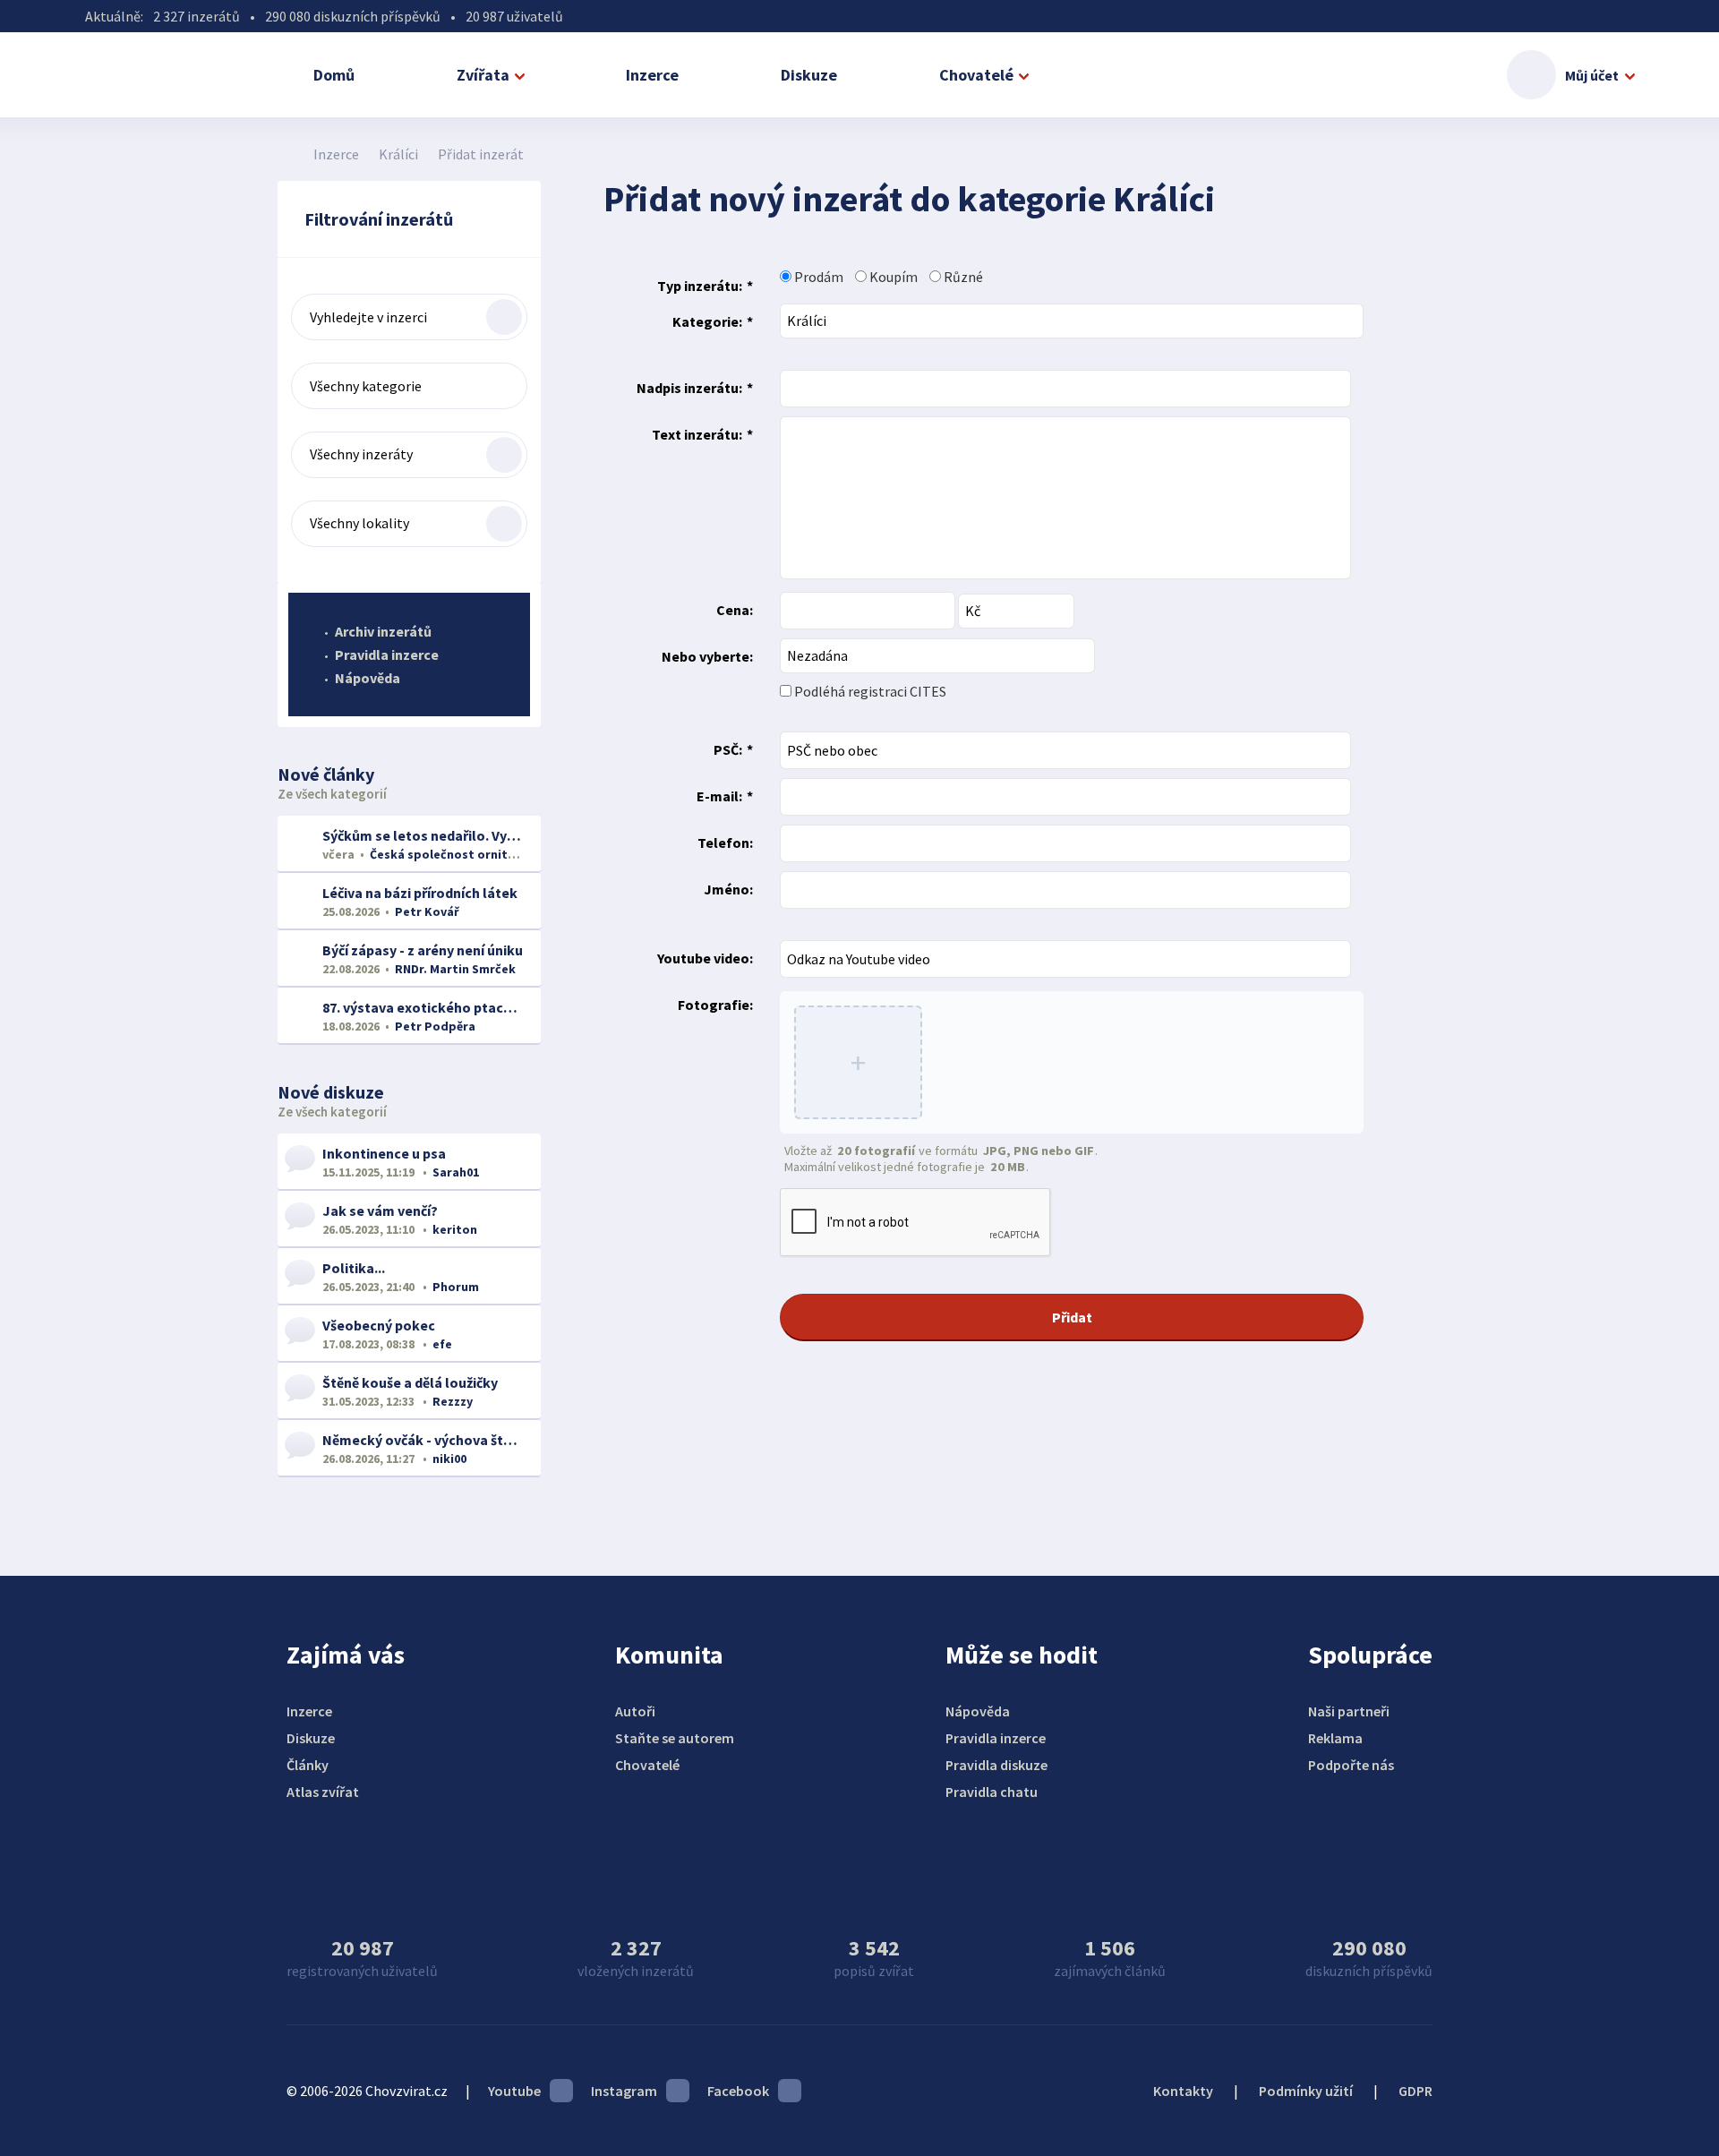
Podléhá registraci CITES (869, 691)
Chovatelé (976, 75)
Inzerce (652, 75)
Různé (962, 277)
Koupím (892, 277)
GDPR (1415, 2091)
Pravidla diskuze (996, 1765)
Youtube (514, 2091)
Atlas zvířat (323, 1792)
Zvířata (483, 75)
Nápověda (368, 678)
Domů (334, 75)
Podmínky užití (1306, 2091)
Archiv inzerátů (383, 631)
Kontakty (1183, 2091)
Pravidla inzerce (387, 654)
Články (308, 1765)
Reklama (1335, 1738)
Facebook (738, 2091)
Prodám (817, 277)
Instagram (624, 2091)
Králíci (398, 154)
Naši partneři (1349, 1711)
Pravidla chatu (992, 1792)
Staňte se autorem (675, 1738)
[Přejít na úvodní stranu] (287, 154)
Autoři (635, 1711)
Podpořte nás (1351, 1765)
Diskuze (809, 75)
